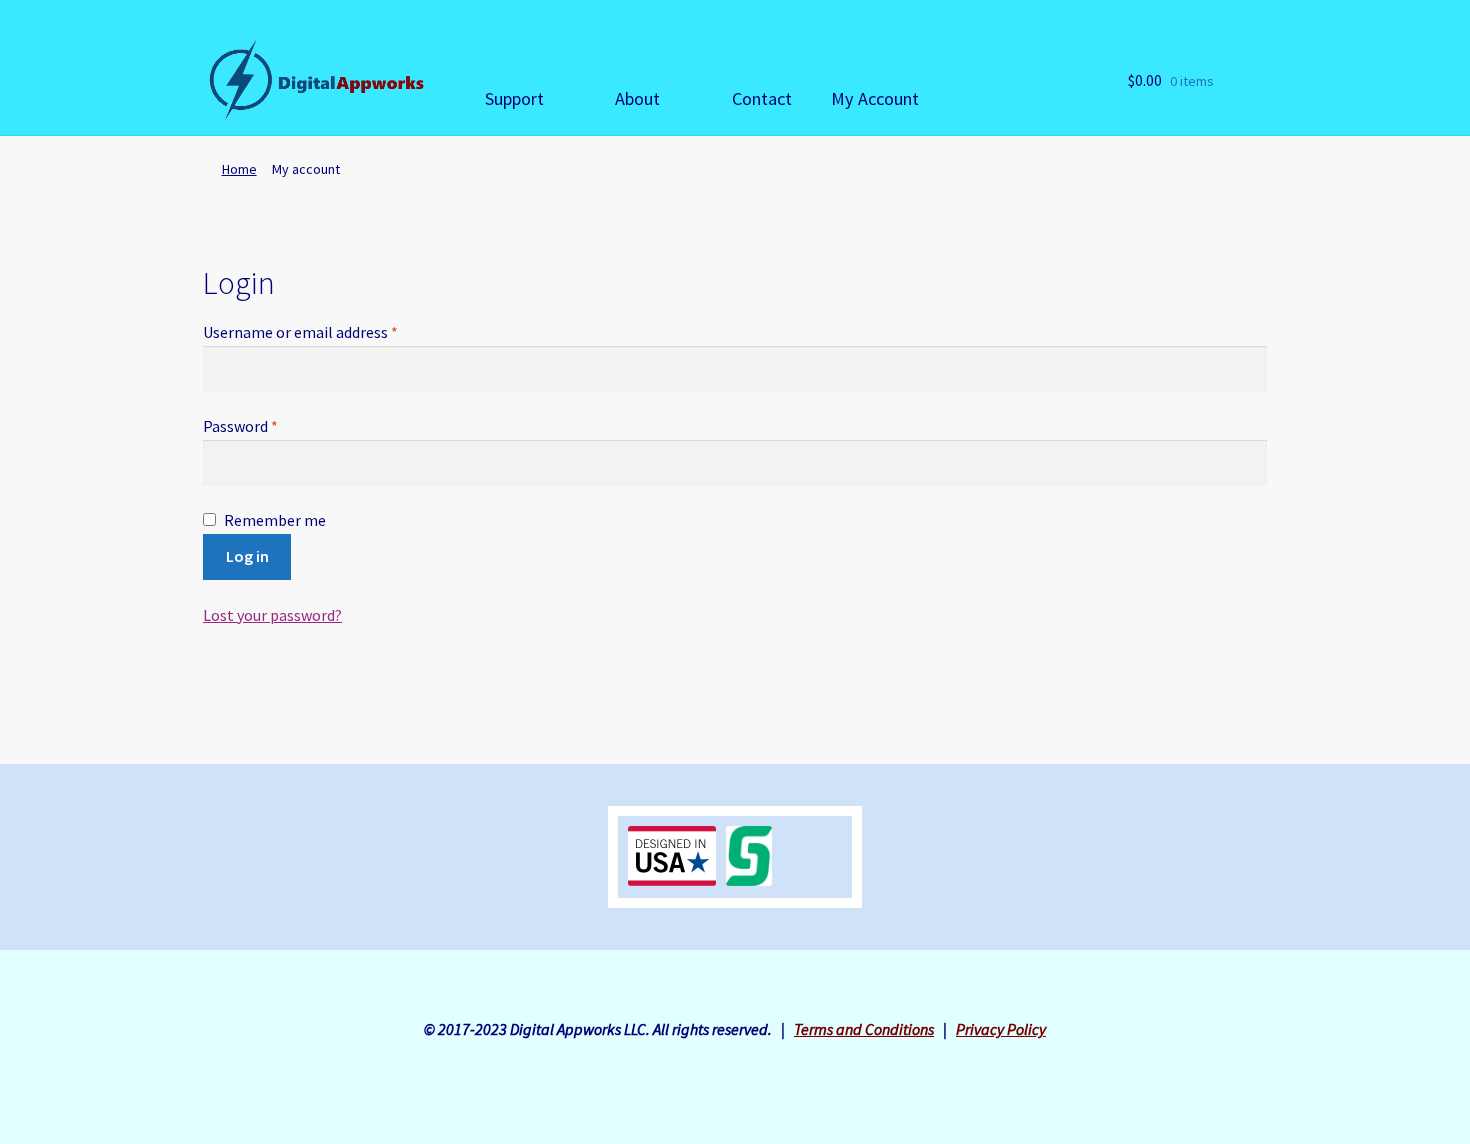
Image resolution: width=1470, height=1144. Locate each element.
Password (240, 426)
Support (514, 98)
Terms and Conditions (864, 1029)
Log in (247, 556)
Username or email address (300, 332)
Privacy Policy (1001, 1029)
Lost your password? (272, 615)
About (637, 98)
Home (239, 169)
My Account (875, 98)
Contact (762, 98)
